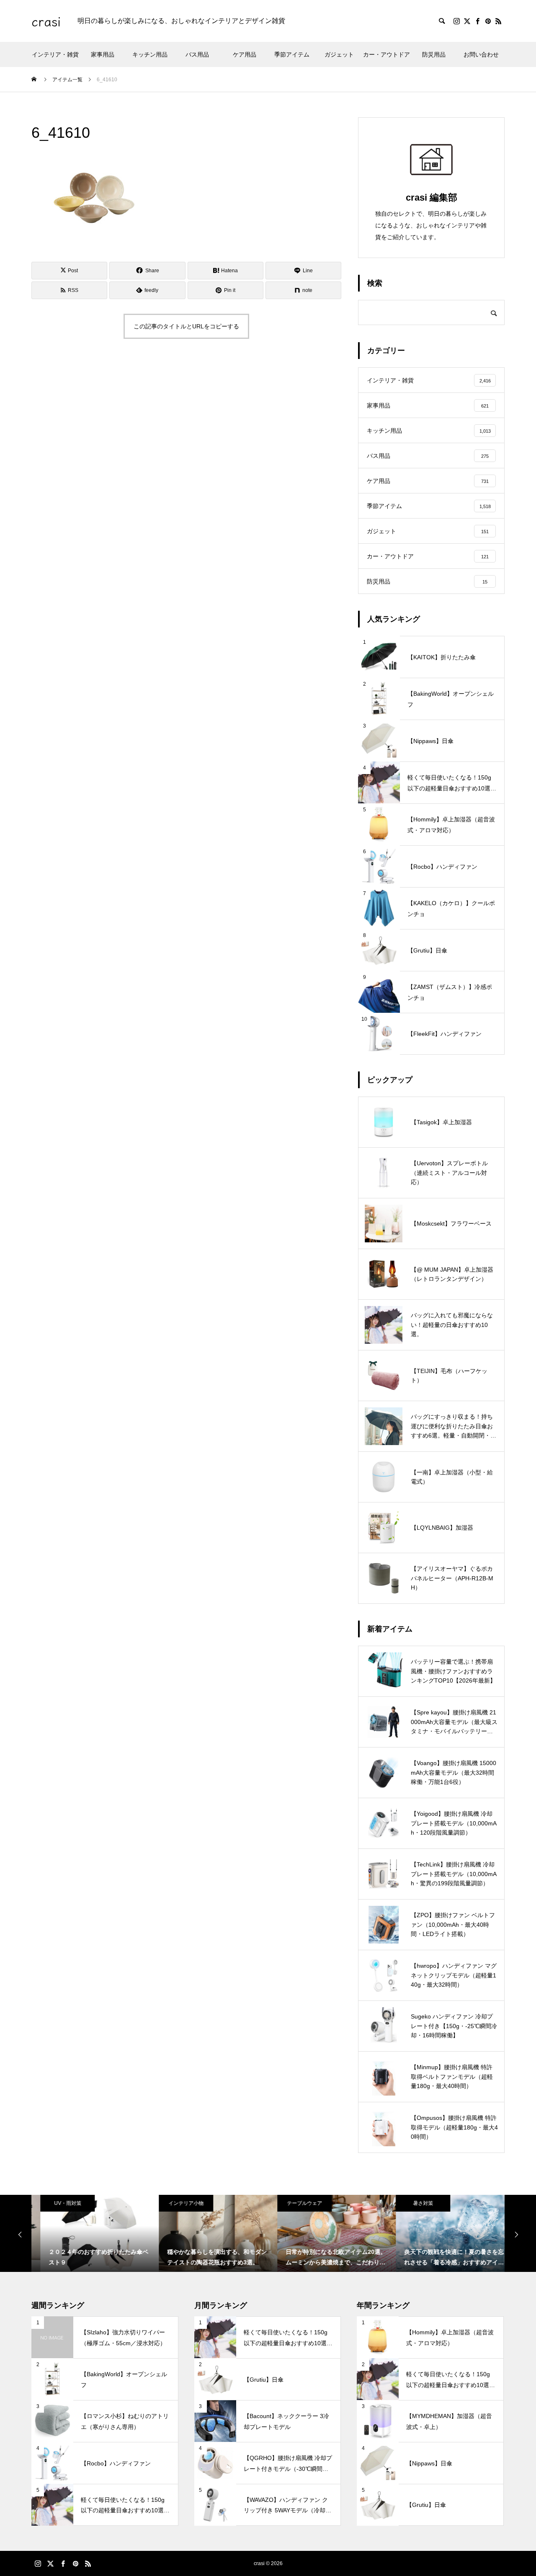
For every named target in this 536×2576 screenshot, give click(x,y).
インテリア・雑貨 (55, 54)
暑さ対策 (414, 2203)
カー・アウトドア (387, 54)
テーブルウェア (296, 2203)
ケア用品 (245, 54)
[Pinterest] (488, 21)
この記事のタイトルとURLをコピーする (186, 326)
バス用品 (197, 54)
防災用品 (434, 54)
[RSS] (498, 21)
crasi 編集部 (432, 197)
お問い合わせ (481, 54)
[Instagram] (456, 21)
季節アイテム (292, 54)
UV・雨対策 (59, 2203)
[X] (467, 21)
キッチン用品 (150, 54)
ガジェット (339, 54)
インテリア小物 (177, 2203)
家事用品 (103, 54)
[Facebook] (477, 21)
